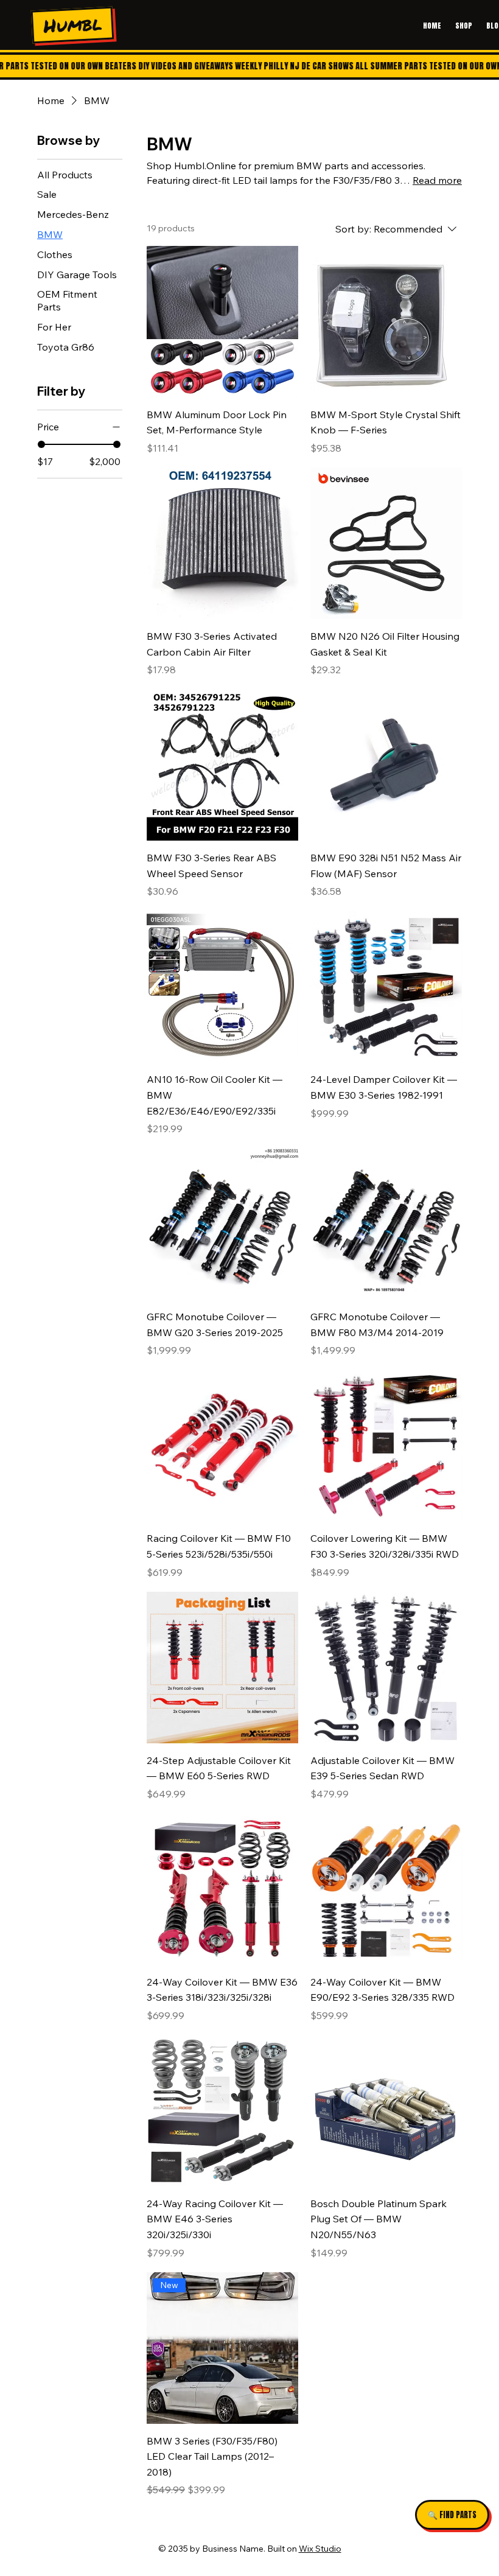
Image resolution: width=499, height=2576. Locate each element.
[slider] (41, 444)
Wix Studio (320, 2549)
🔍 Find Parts (452, 2515)
